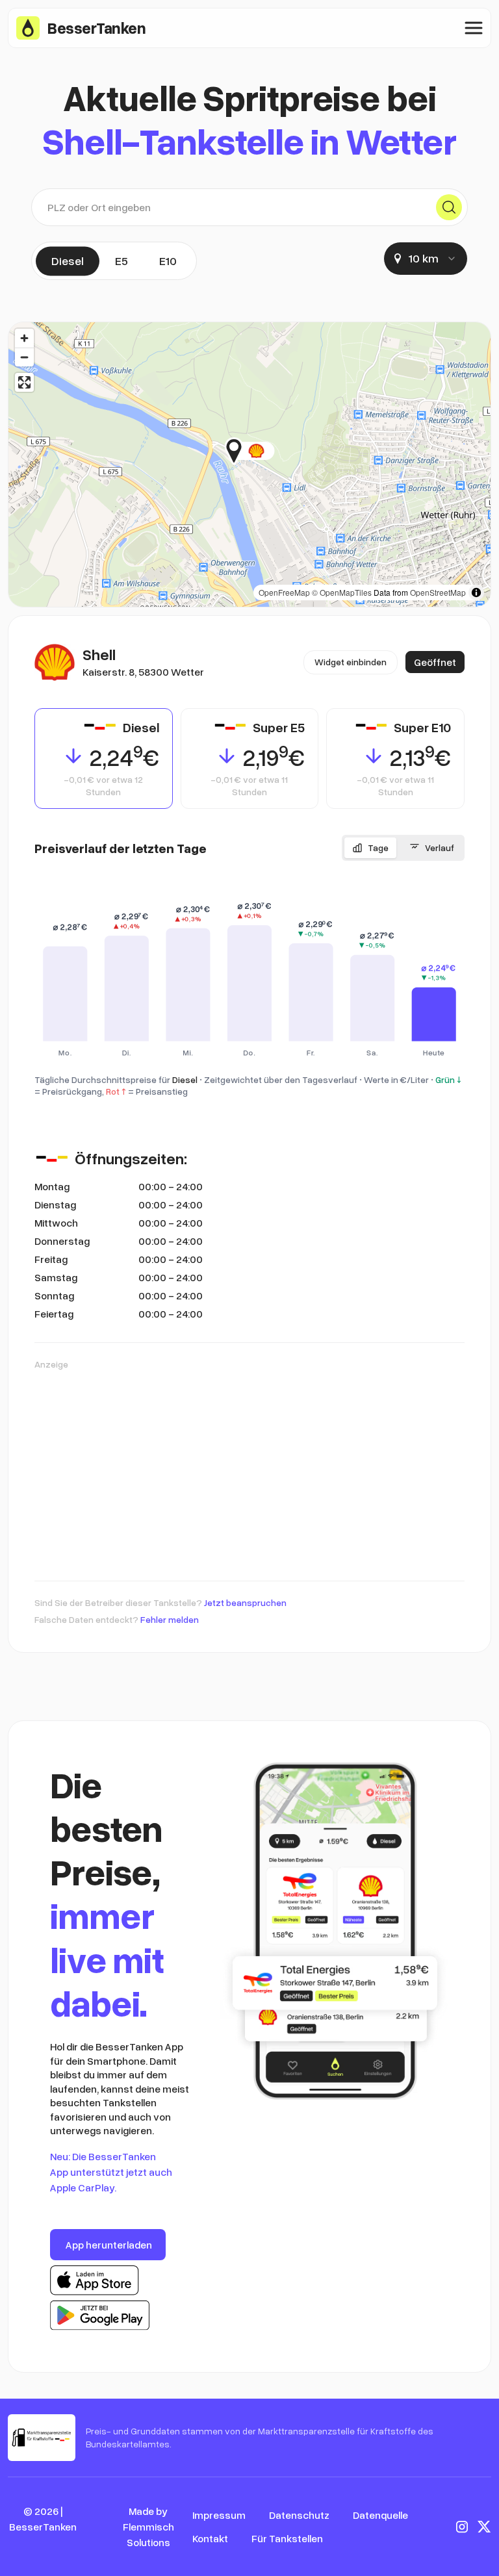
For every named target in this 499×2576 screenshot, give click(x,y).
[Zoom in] (24, 338)
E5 (122, 261)
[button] (275, 451)
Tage (378, 848)
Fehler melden (170, 1619)
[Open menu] (474, 28)
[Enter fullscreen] (24, 382)
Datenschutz (299, 2515)
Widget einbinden (351, 662)
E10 (168, 261)
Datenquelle (380, 2515)
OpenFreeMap (284, 592)
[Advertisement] (249, 1469)
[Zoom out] (24, 357)
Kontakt (210, 2538)
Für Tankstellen (287, 2538)
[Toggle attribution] (476, 593)
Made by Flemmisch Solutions (148, 2527)
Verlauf (440, 848)
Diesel (68, 261)
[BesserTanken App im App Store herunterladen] (95, 2280)
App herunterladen (109, 2245)
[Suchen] (449, 207)
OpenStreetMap (438, 592)
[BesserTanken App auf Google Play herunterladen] (100, 2315)
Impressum (219, 2515)
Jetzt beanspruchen (245, 1602)
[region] (249, 465)
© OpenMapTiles (342, 592)
